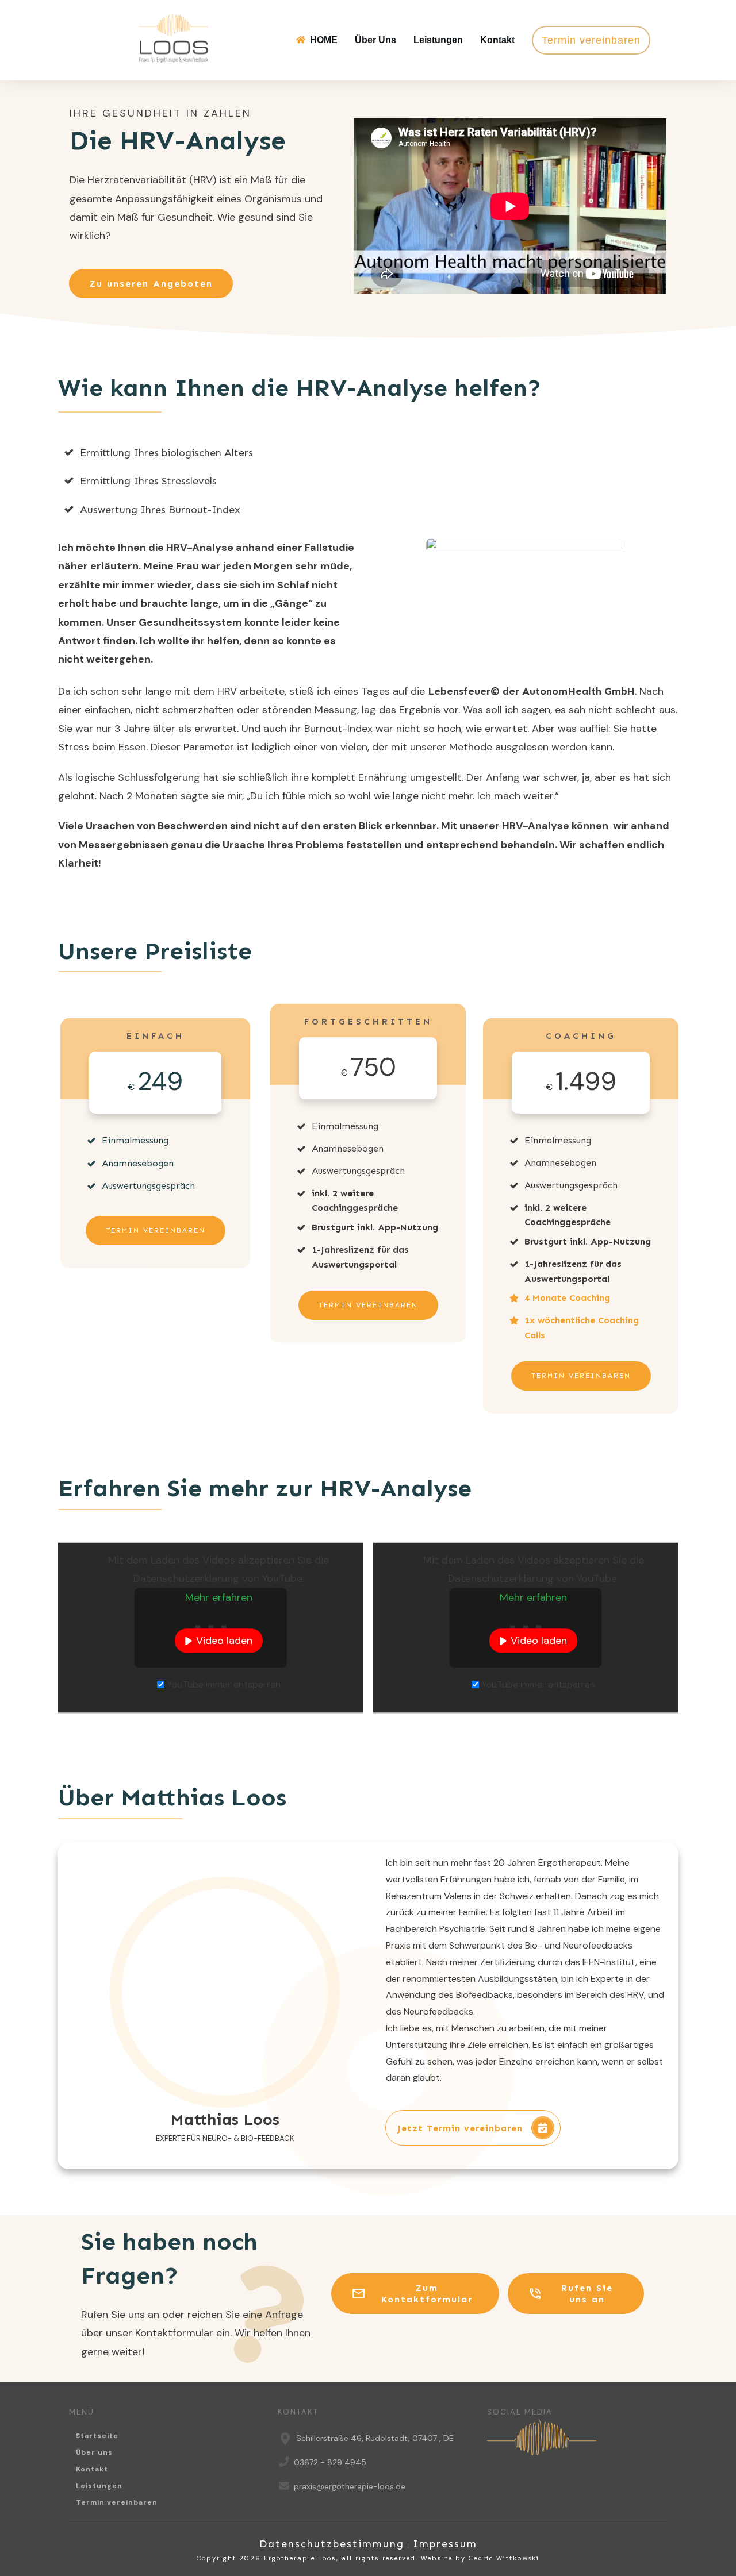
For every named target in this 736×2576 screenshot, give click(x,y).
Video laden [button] (224, 1641)
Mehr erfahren (219, 1597)
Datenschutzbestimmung (332, 2544)
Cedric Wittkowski (504, 2558)
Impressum (445, 2544)
